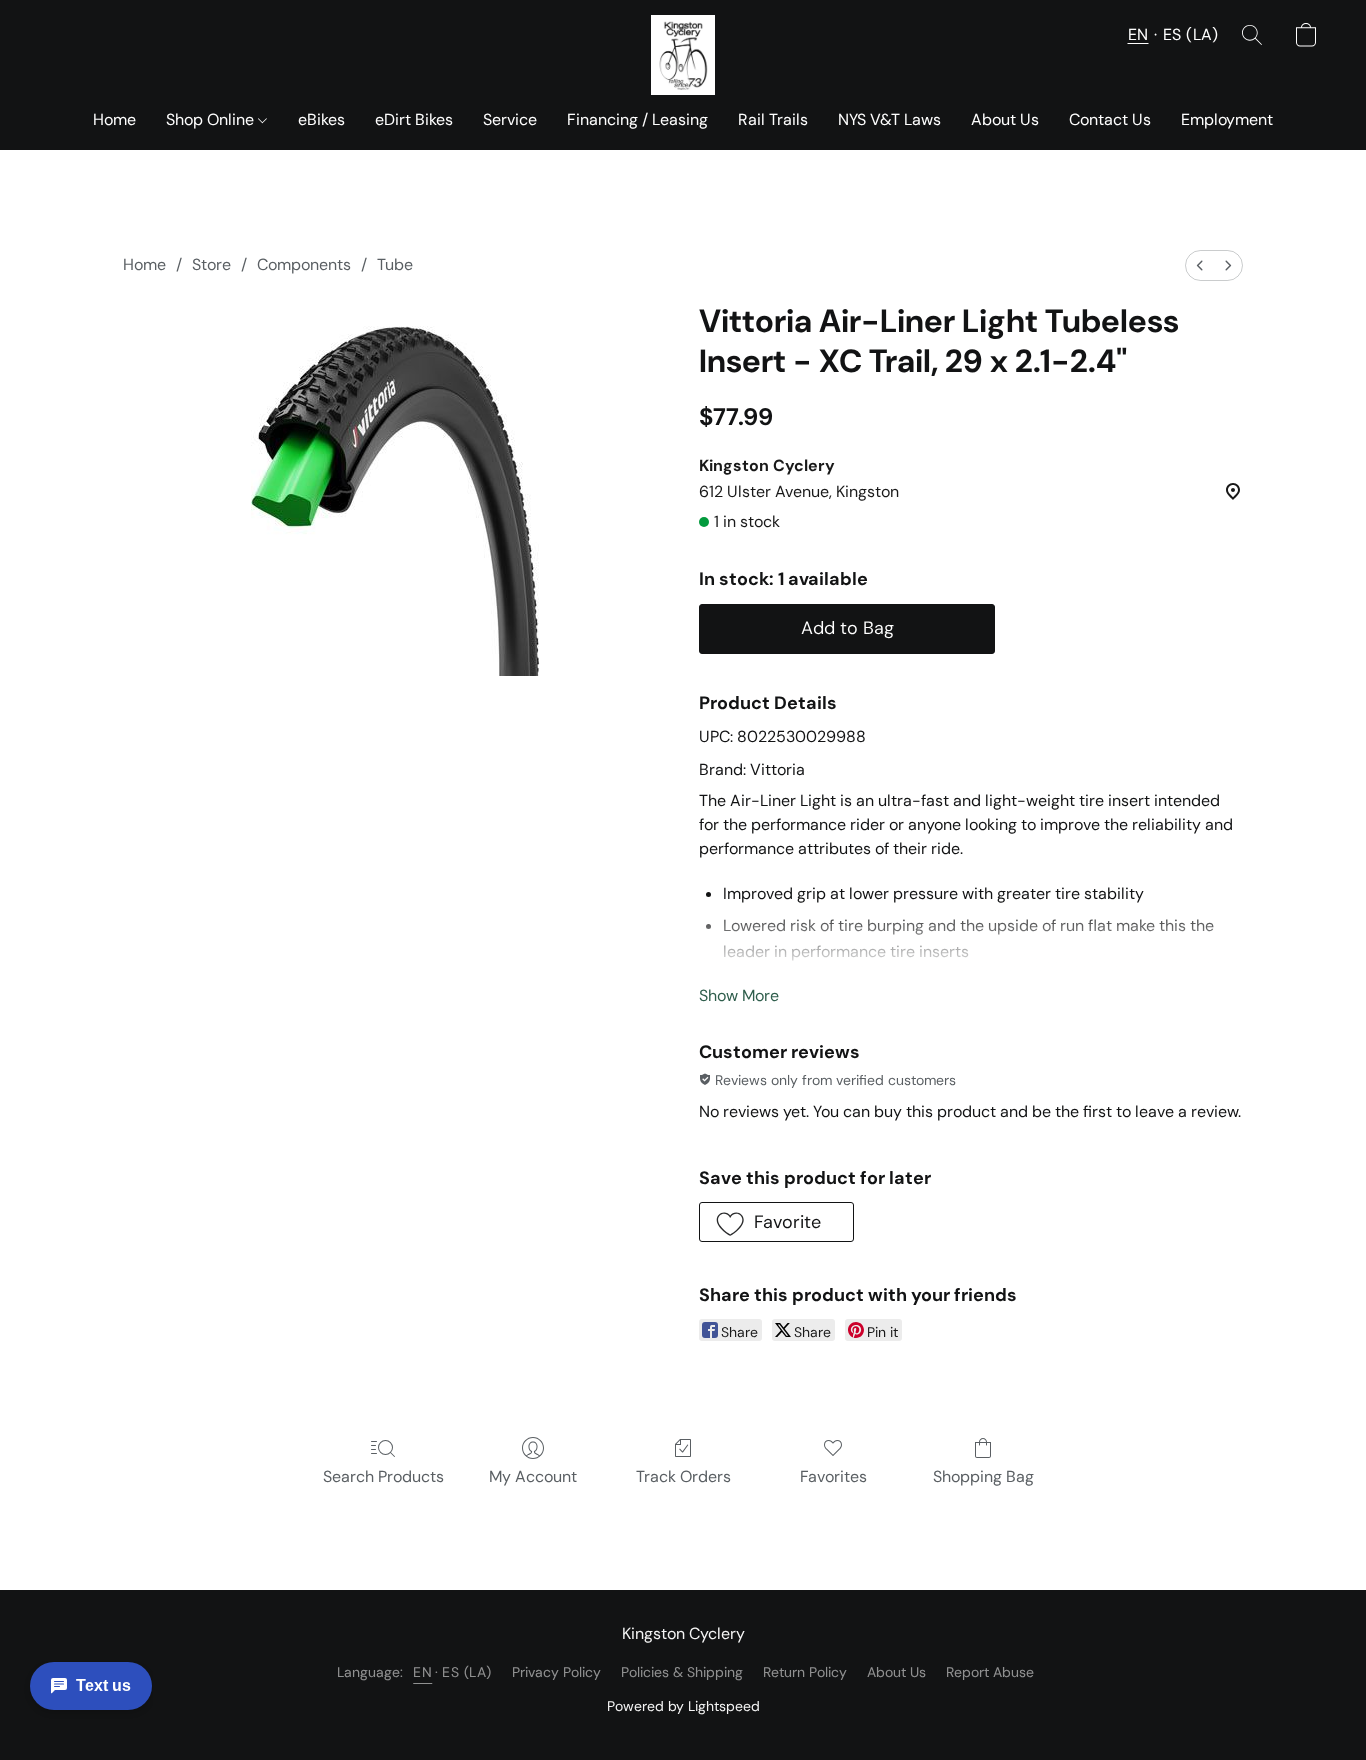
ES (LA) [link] (467, 1672)
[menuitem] (1200, 265)
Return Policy (805, 1672)
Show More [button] (739, 995)
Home (114, 119)
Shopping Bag (983, 1476)
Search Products (383, 1476)
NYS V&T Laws (889, 119)
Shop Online (212, 119)
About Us (1005, 119)
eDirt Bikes (414, 119)
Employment (1227, 119)
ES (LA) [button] (1191, 34)
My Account (533, 1476)
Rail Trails (773, 119)
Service (510, 119)
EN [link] (422, 1672)
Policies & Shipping (682, 1672)
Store (211, 264)
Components (304, 264)
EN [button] (1138, 34)
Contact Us (1110, 119)
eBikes (321, 119)
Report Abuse (990, 1672)
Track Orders (683, 1476)
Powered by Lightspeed (683, 1706)
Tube (395, 264)
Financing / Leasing (637, 119)
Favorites (833, 1476)
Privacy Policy (556, 1672)
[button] (682, 55)
